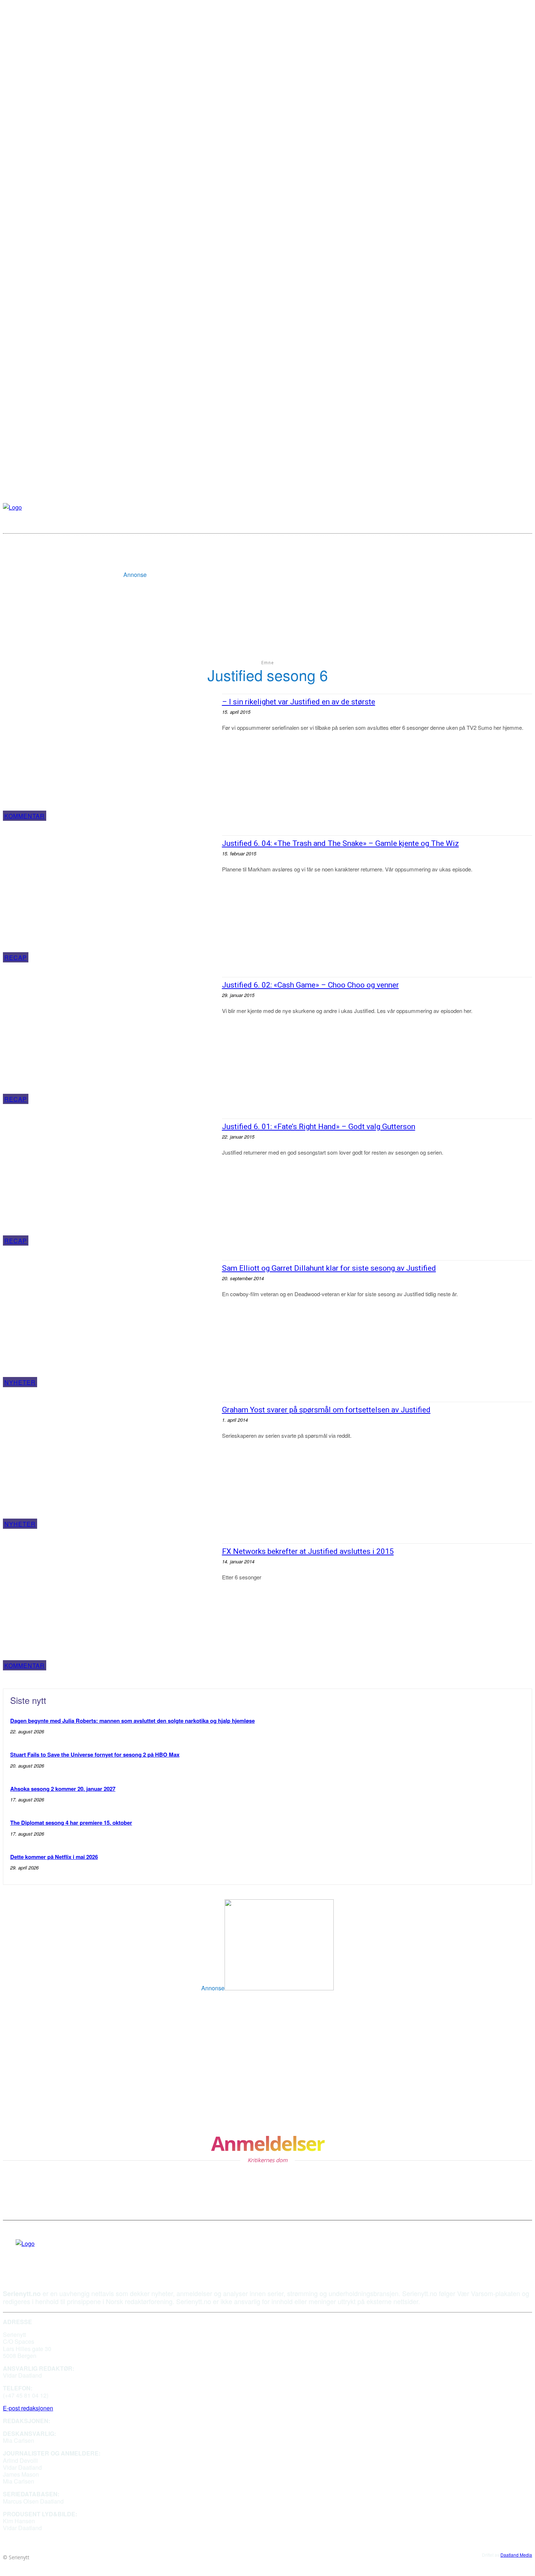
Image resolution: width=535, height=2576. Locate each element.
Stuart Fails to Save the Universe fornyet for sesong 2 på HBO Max (95, 1754)
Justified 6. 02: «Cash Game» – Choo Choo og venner (310, 985)
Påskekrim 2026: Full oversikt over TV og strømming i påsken (87, 2029)
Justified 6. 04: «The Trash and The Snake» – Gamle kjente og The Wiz (340, 843)
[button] (522, 521)
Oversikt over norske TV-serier (251, 2064)
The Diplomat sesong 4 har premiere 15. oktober (71, 1823)
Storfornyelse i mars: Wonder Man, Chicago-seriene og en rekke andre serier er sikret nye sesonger (294, 2099)
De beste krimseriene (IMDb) (48, 2095)
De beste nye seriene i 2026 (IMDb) (258, 2025)
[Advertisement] (279, 561)
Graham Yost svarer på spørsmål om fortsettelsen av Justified (326, 1410)
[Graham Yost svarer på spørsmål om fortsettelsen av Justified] (109, 1465)
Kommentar (25, 816)
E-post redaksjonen (28, 2408)
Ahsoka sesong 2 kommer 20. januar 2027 (63, 1789)
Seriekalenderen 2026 (36, 2064)
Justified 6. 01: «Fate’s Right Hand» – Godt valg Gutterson (319, 1127)
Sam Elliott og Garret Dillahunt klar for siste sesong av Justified (329, 1268)
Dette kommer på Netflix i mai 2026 (54, 1857)
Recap (16, 957)
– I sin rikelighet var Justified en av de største (299, 702)
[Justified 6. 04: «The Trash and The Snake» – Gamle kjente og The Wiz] (109, 899)
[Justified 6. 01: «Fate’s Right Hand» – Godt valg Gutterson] (109, 1182)
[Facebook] (18, 2255)
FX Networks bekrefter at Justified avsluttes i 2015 (308, 1551)
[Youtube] (32, 2255)
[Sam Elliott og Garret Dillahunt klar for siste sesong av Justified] (109, 1324)
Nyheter (20, 1382)
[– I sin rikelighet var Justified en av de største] (109, 757)
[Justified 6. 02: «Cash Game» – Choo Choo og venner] (109, 1040)
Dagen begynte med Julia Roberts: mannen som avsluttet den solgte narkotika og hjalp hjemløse (132, 1721)
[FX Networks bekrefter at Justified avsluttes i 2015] (109, 1607)
